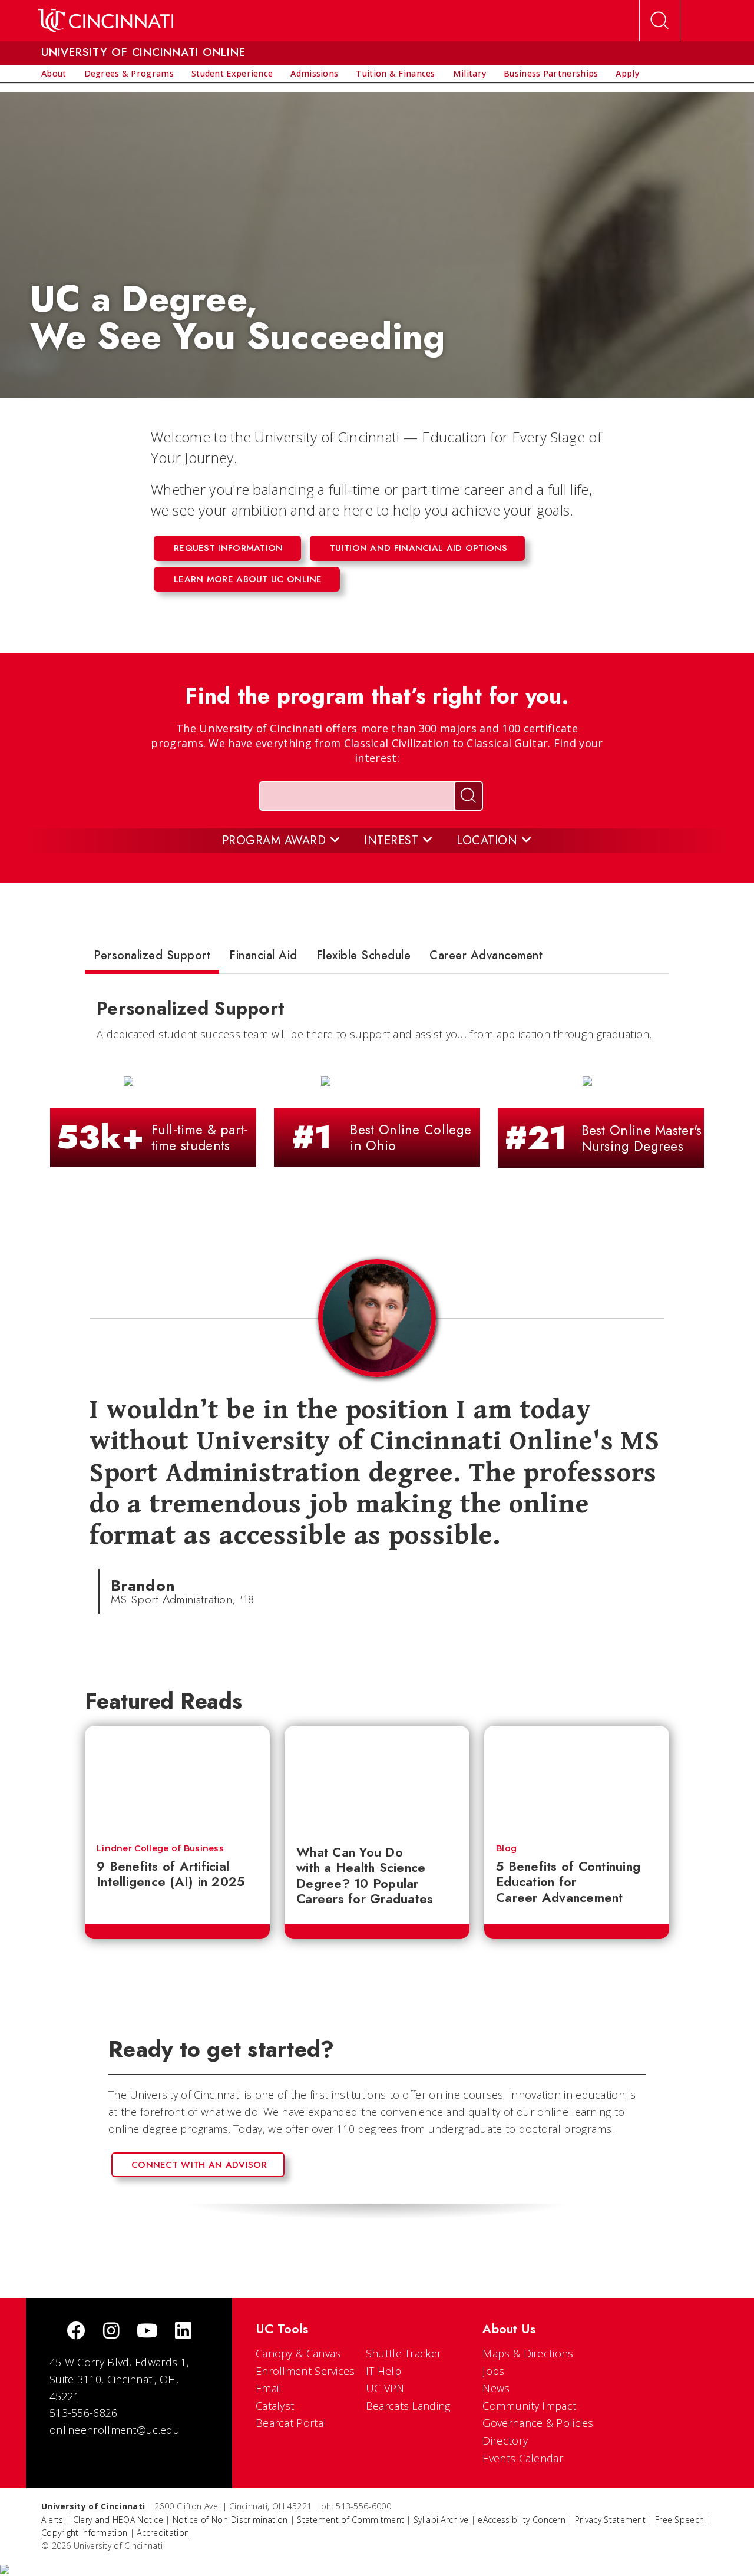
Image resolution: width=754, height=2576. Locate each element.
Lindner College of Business (160, 1848)
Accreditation (163, 2533)
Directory (505, 2440)
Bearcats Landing (408, 2406)
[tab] (152, 958)
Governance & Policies (538, 2423)
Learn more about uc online (248, 579)
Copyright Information (84, 2533)
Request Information (229, 548)
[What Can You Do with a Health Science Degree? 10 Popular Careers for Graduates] (377, 1779)
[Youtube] (147, 2332)
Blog (506, 1848)
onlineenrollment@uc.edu (115, 2430)
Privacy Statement (610, 2520)
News (496, 2388)
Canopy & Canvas (298, 2353)
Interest (393, 840)
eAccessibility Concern (522, 2520)
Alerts (52, 2520)
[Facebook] (76, 2332)
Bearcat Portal (291, 2423)
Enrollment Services (305, 2371)
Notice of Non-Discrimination (230, 2520)
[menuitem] (54, 74)
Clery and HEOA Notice (118, 2520)
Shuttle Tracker (404, 2353)
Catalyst (275, 2406)
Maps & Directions (528, 2353)
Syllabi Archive (441, 2520)
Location (489, 840)
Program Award (276, 840)
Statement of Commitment (350, 2520)
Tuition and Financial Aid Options (419, 548)
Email (269, 2388)
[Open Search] (660, 21)
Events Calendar (523, 2458)
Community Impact (529, 2406)
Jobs (493, 2371)
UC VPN (385, 2388)
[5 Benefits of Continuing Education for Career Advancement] (577, 1779)
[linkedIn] (183, 2332)
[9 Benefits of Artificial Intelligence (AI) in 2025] (177, 1779)
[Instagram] (111, 2332)
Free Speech (679, 2520)
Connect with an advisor (199, 2165)
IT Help (383, 2371)
